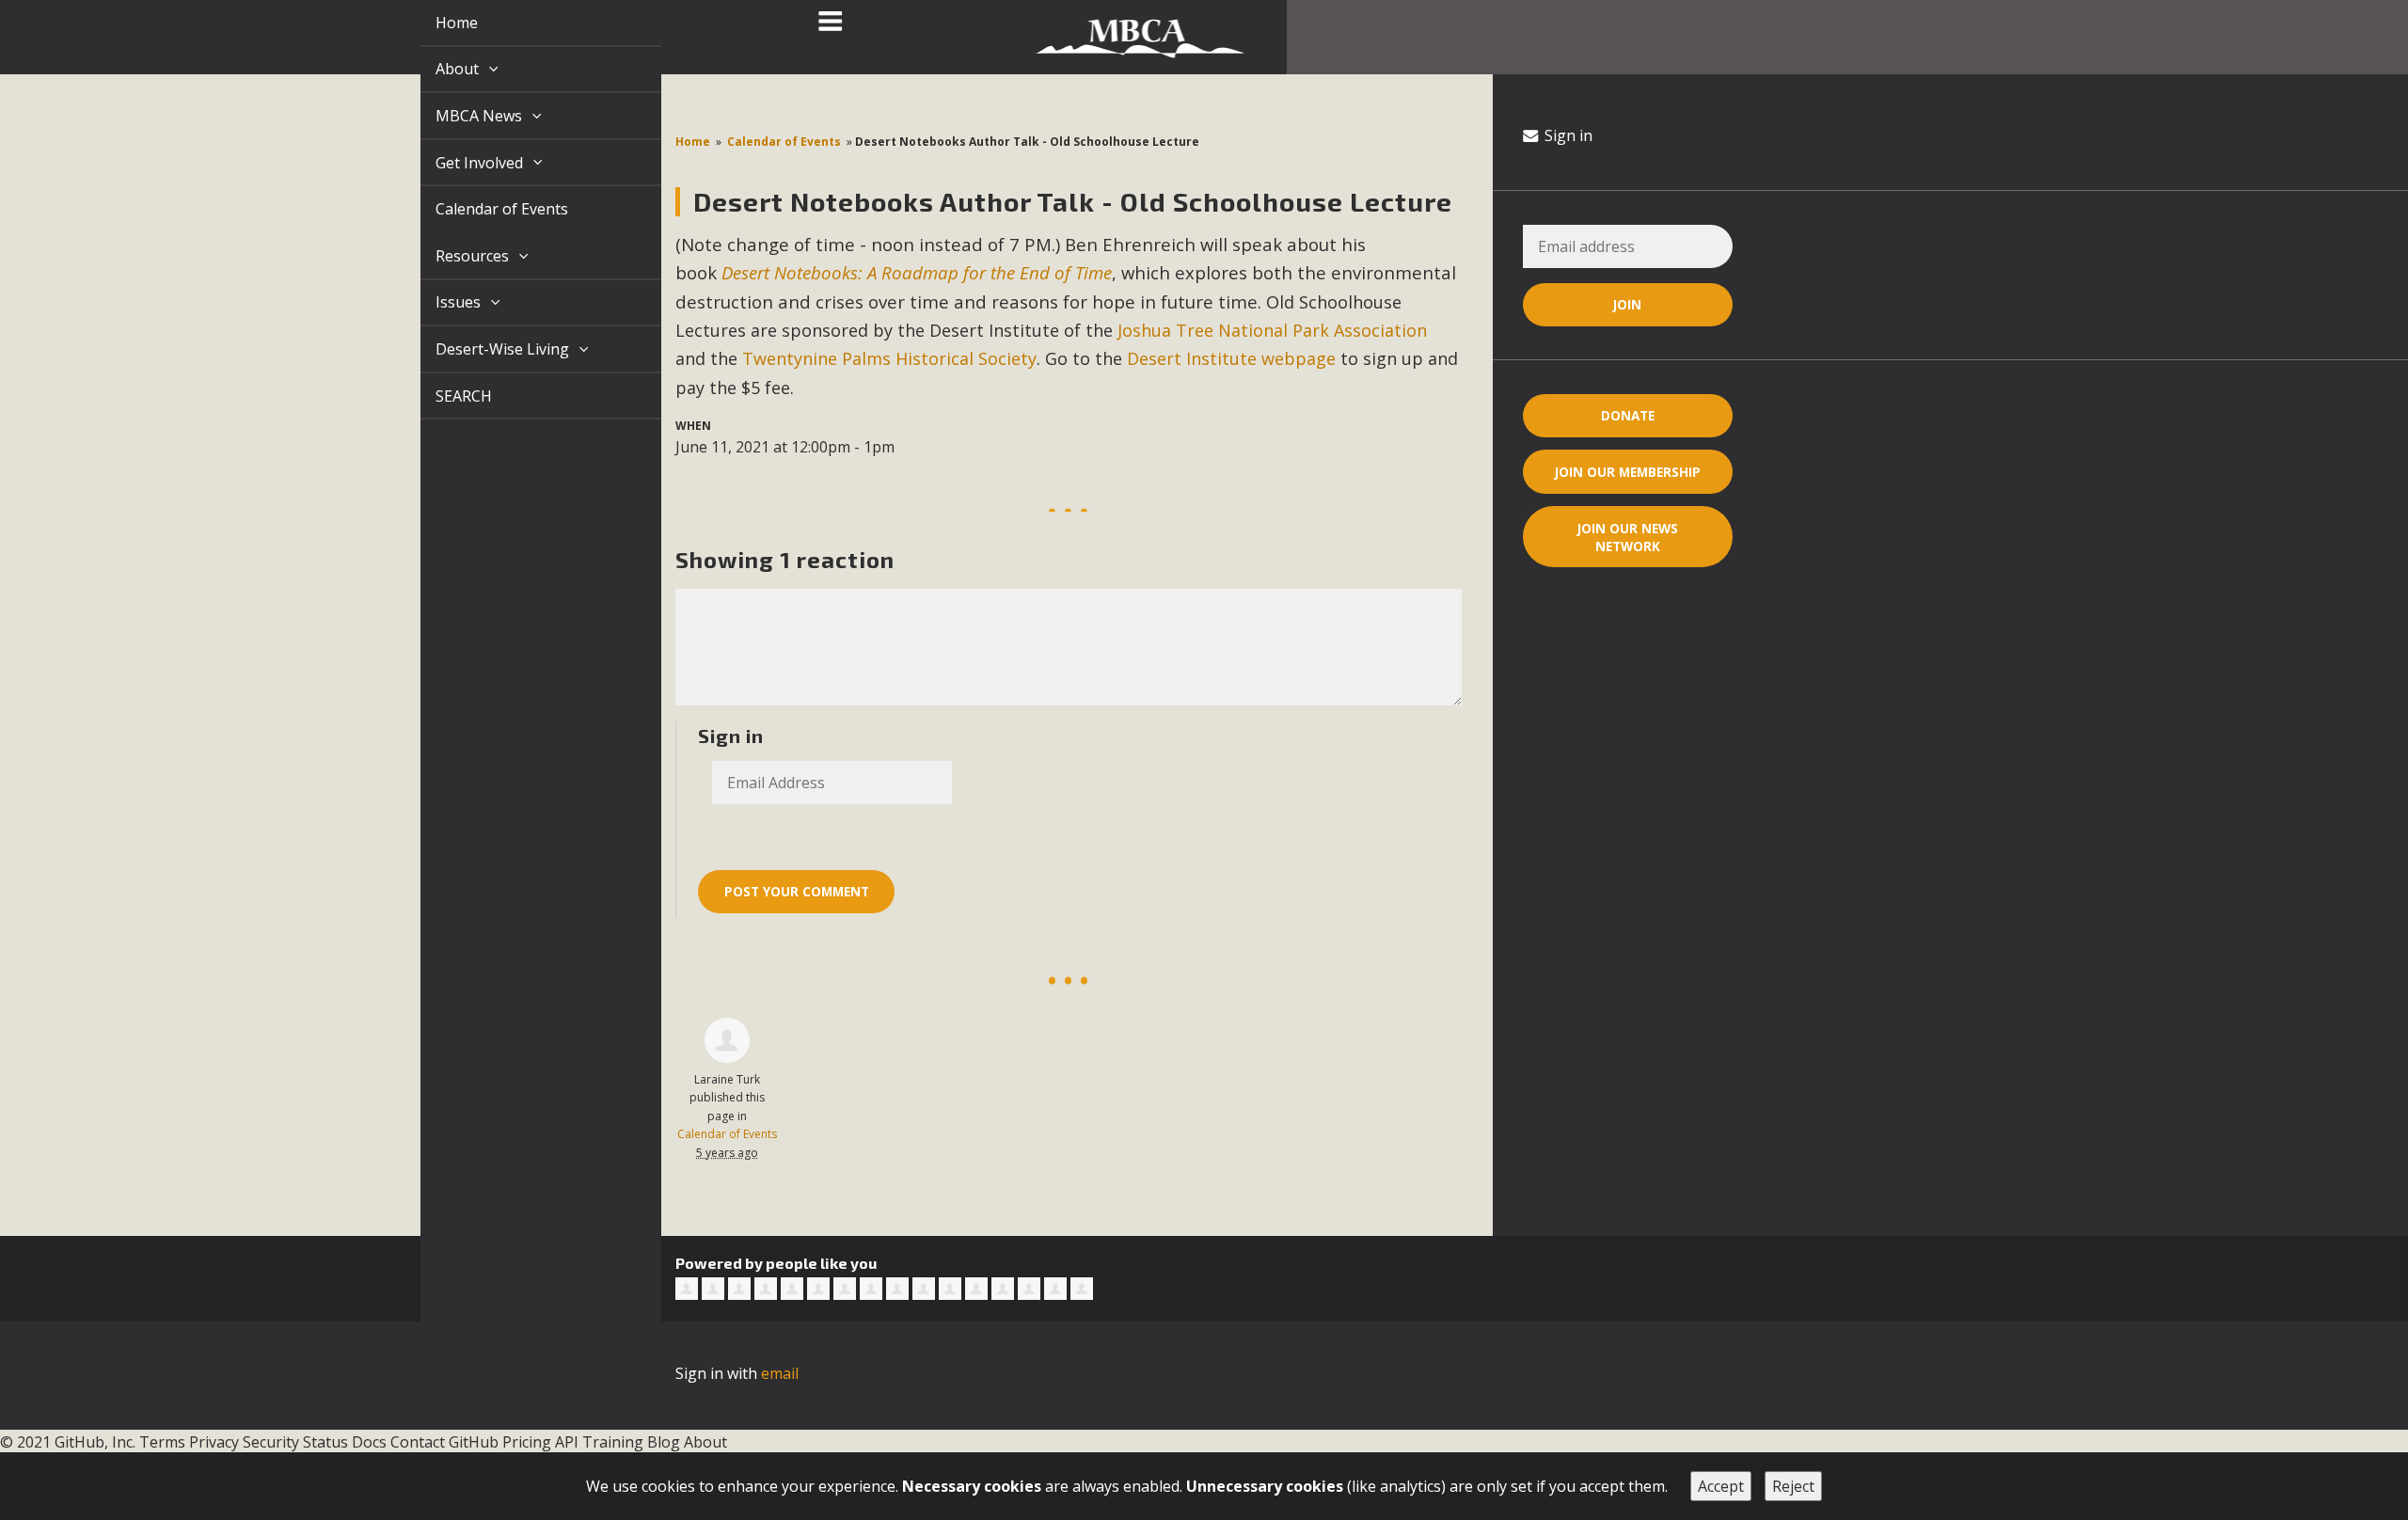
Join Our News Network (1628, 537)
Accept (1721, 1486)
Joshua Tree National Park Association (1272, 330)
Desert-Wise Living (483, 349)
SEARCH (442, 396)
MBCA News (459, 116)
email (780, 1373)
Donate (1628, 415)
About (437, 69)
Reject (1793, 1486)
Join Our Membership (1628, 472)
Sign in (1567, 135)
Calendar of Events (480, 209)
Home (435, 23)
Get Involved (459, 163)
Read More (1203, 1440)
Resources (452, 256)
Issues (438, 302)
